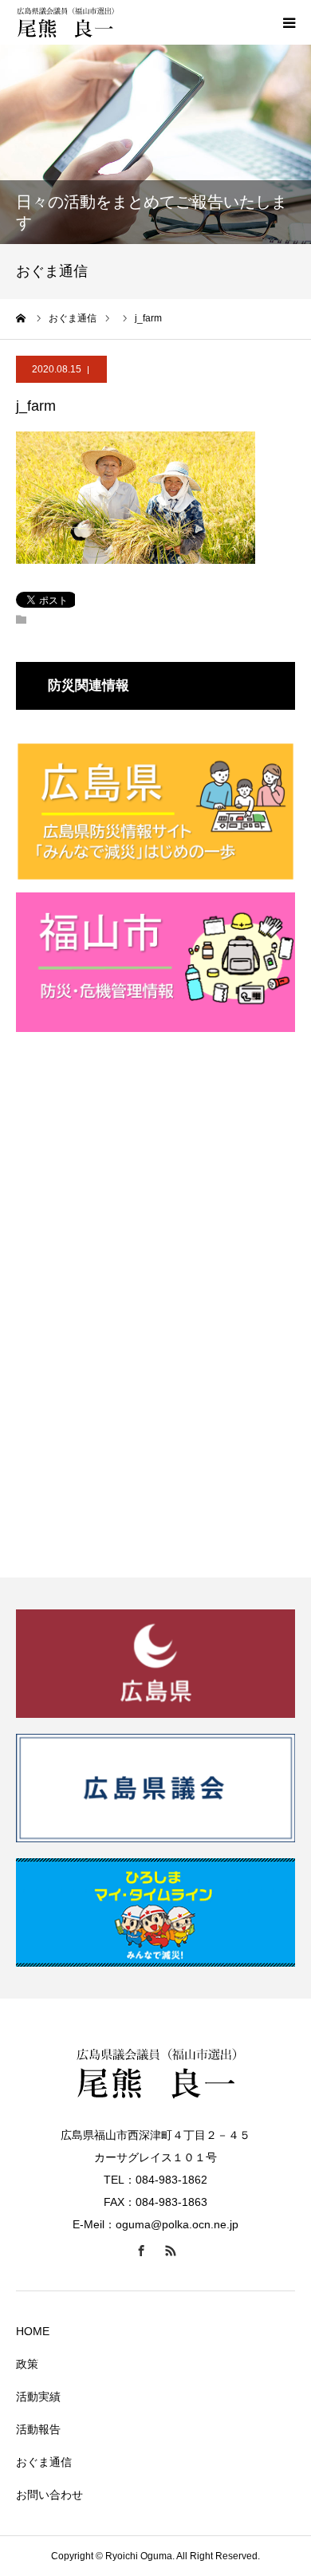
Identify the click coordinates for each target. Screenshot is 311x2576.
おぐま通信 (44, 2462)
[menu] (289, 22)
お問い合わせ (49, 2495)
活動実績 (38, 2397)
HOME (33, 2331)
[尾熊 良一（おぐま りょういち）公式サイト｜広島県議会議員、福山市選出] (112, 22)
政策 (27, 2364)
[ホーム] (22, 318)
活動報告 (38, 2429)
